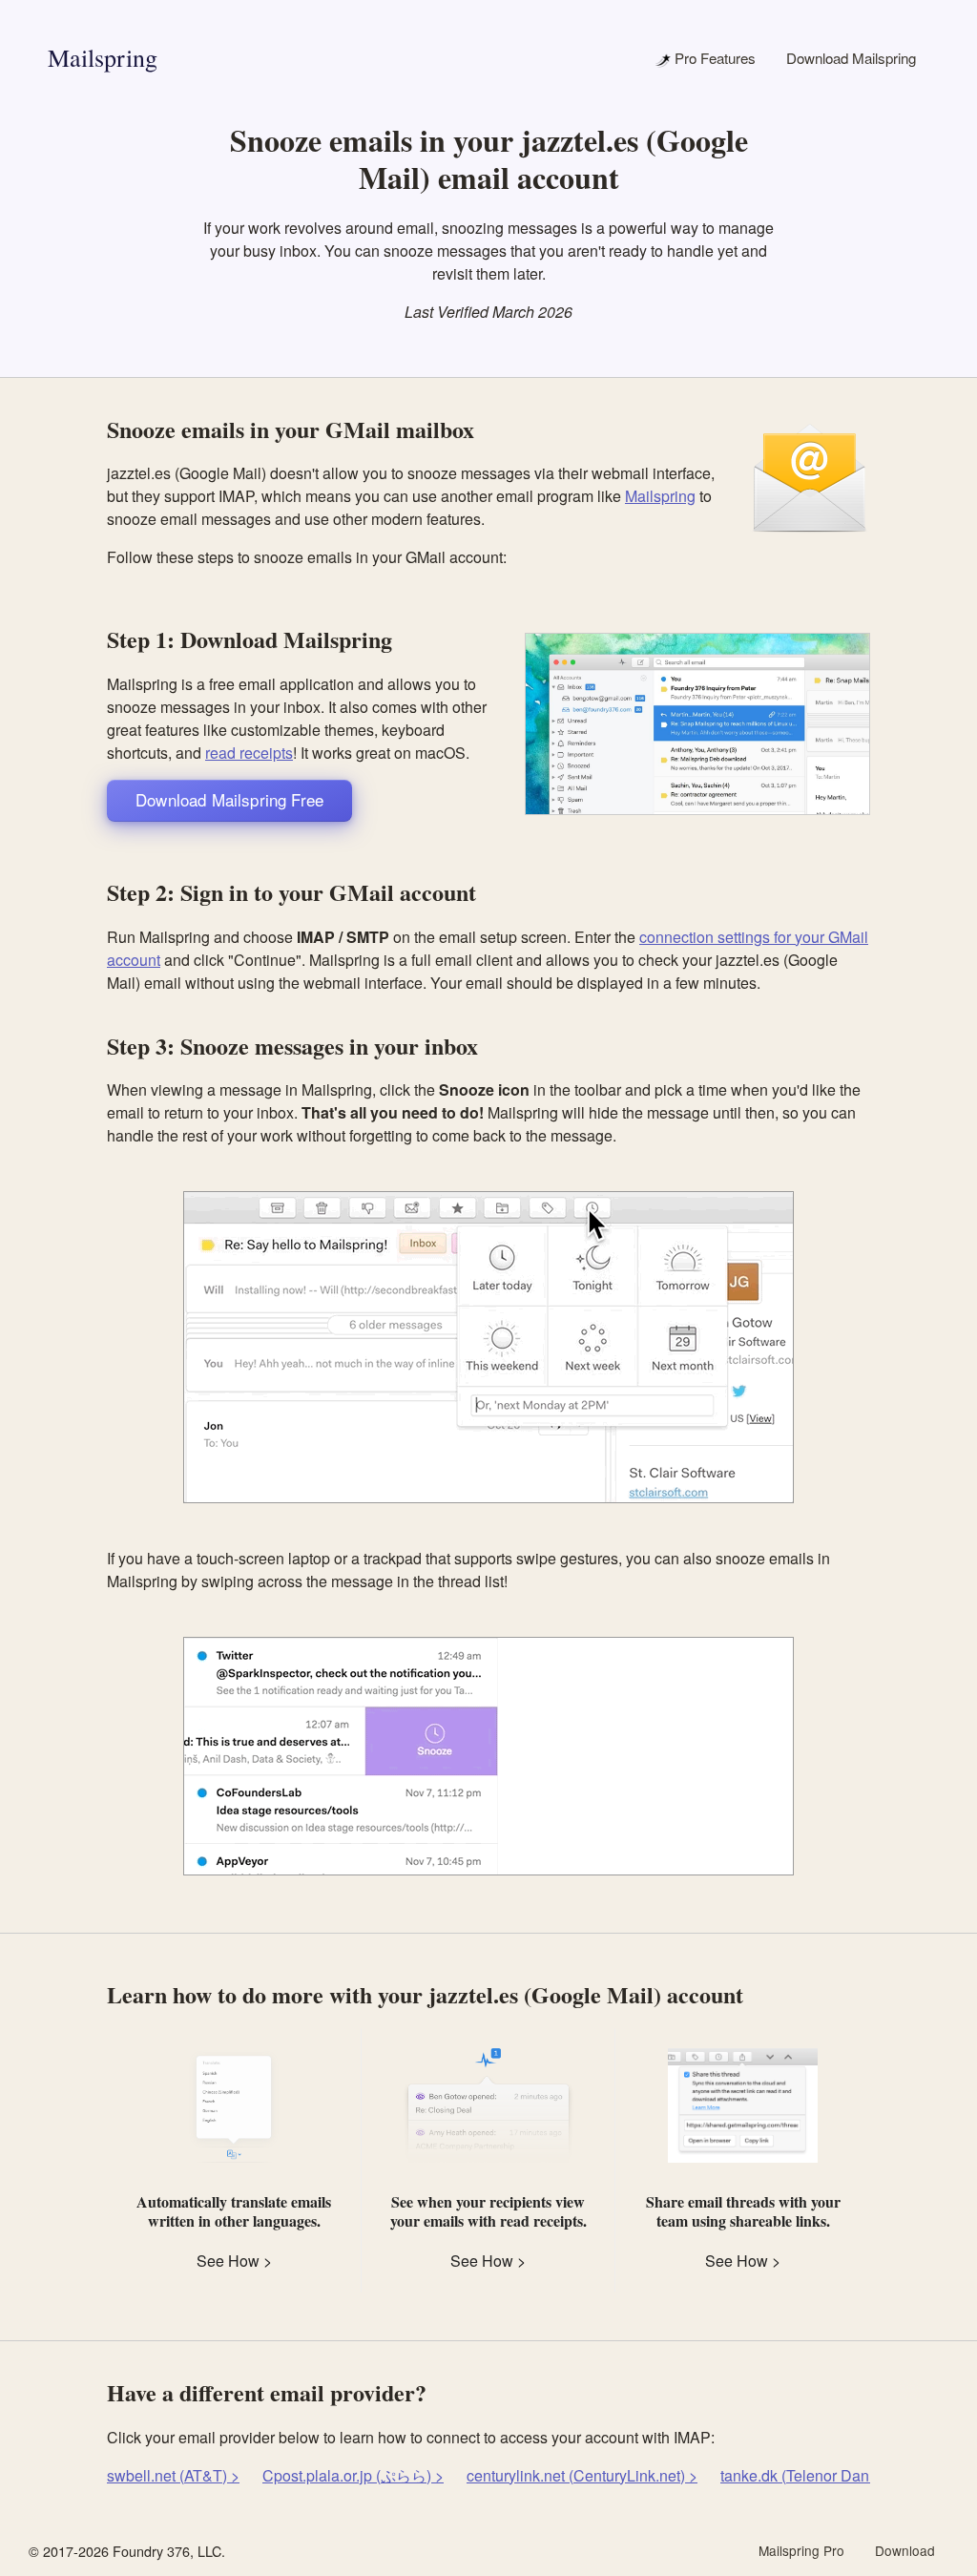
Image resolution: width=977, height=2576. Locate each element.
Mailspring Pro (801, 2550)
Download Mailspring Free (229, 799)
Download (905, 2550)
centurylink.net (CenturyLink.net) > (582, 2475)
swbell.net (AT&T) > (173, 2475)
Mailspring (103, 57)
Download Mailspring (851, 58)
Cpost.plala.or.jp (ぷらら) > (353, 2475)
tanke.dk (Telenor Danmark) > (820, 2475)
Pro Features (713, 58)
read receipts (249, 753)
